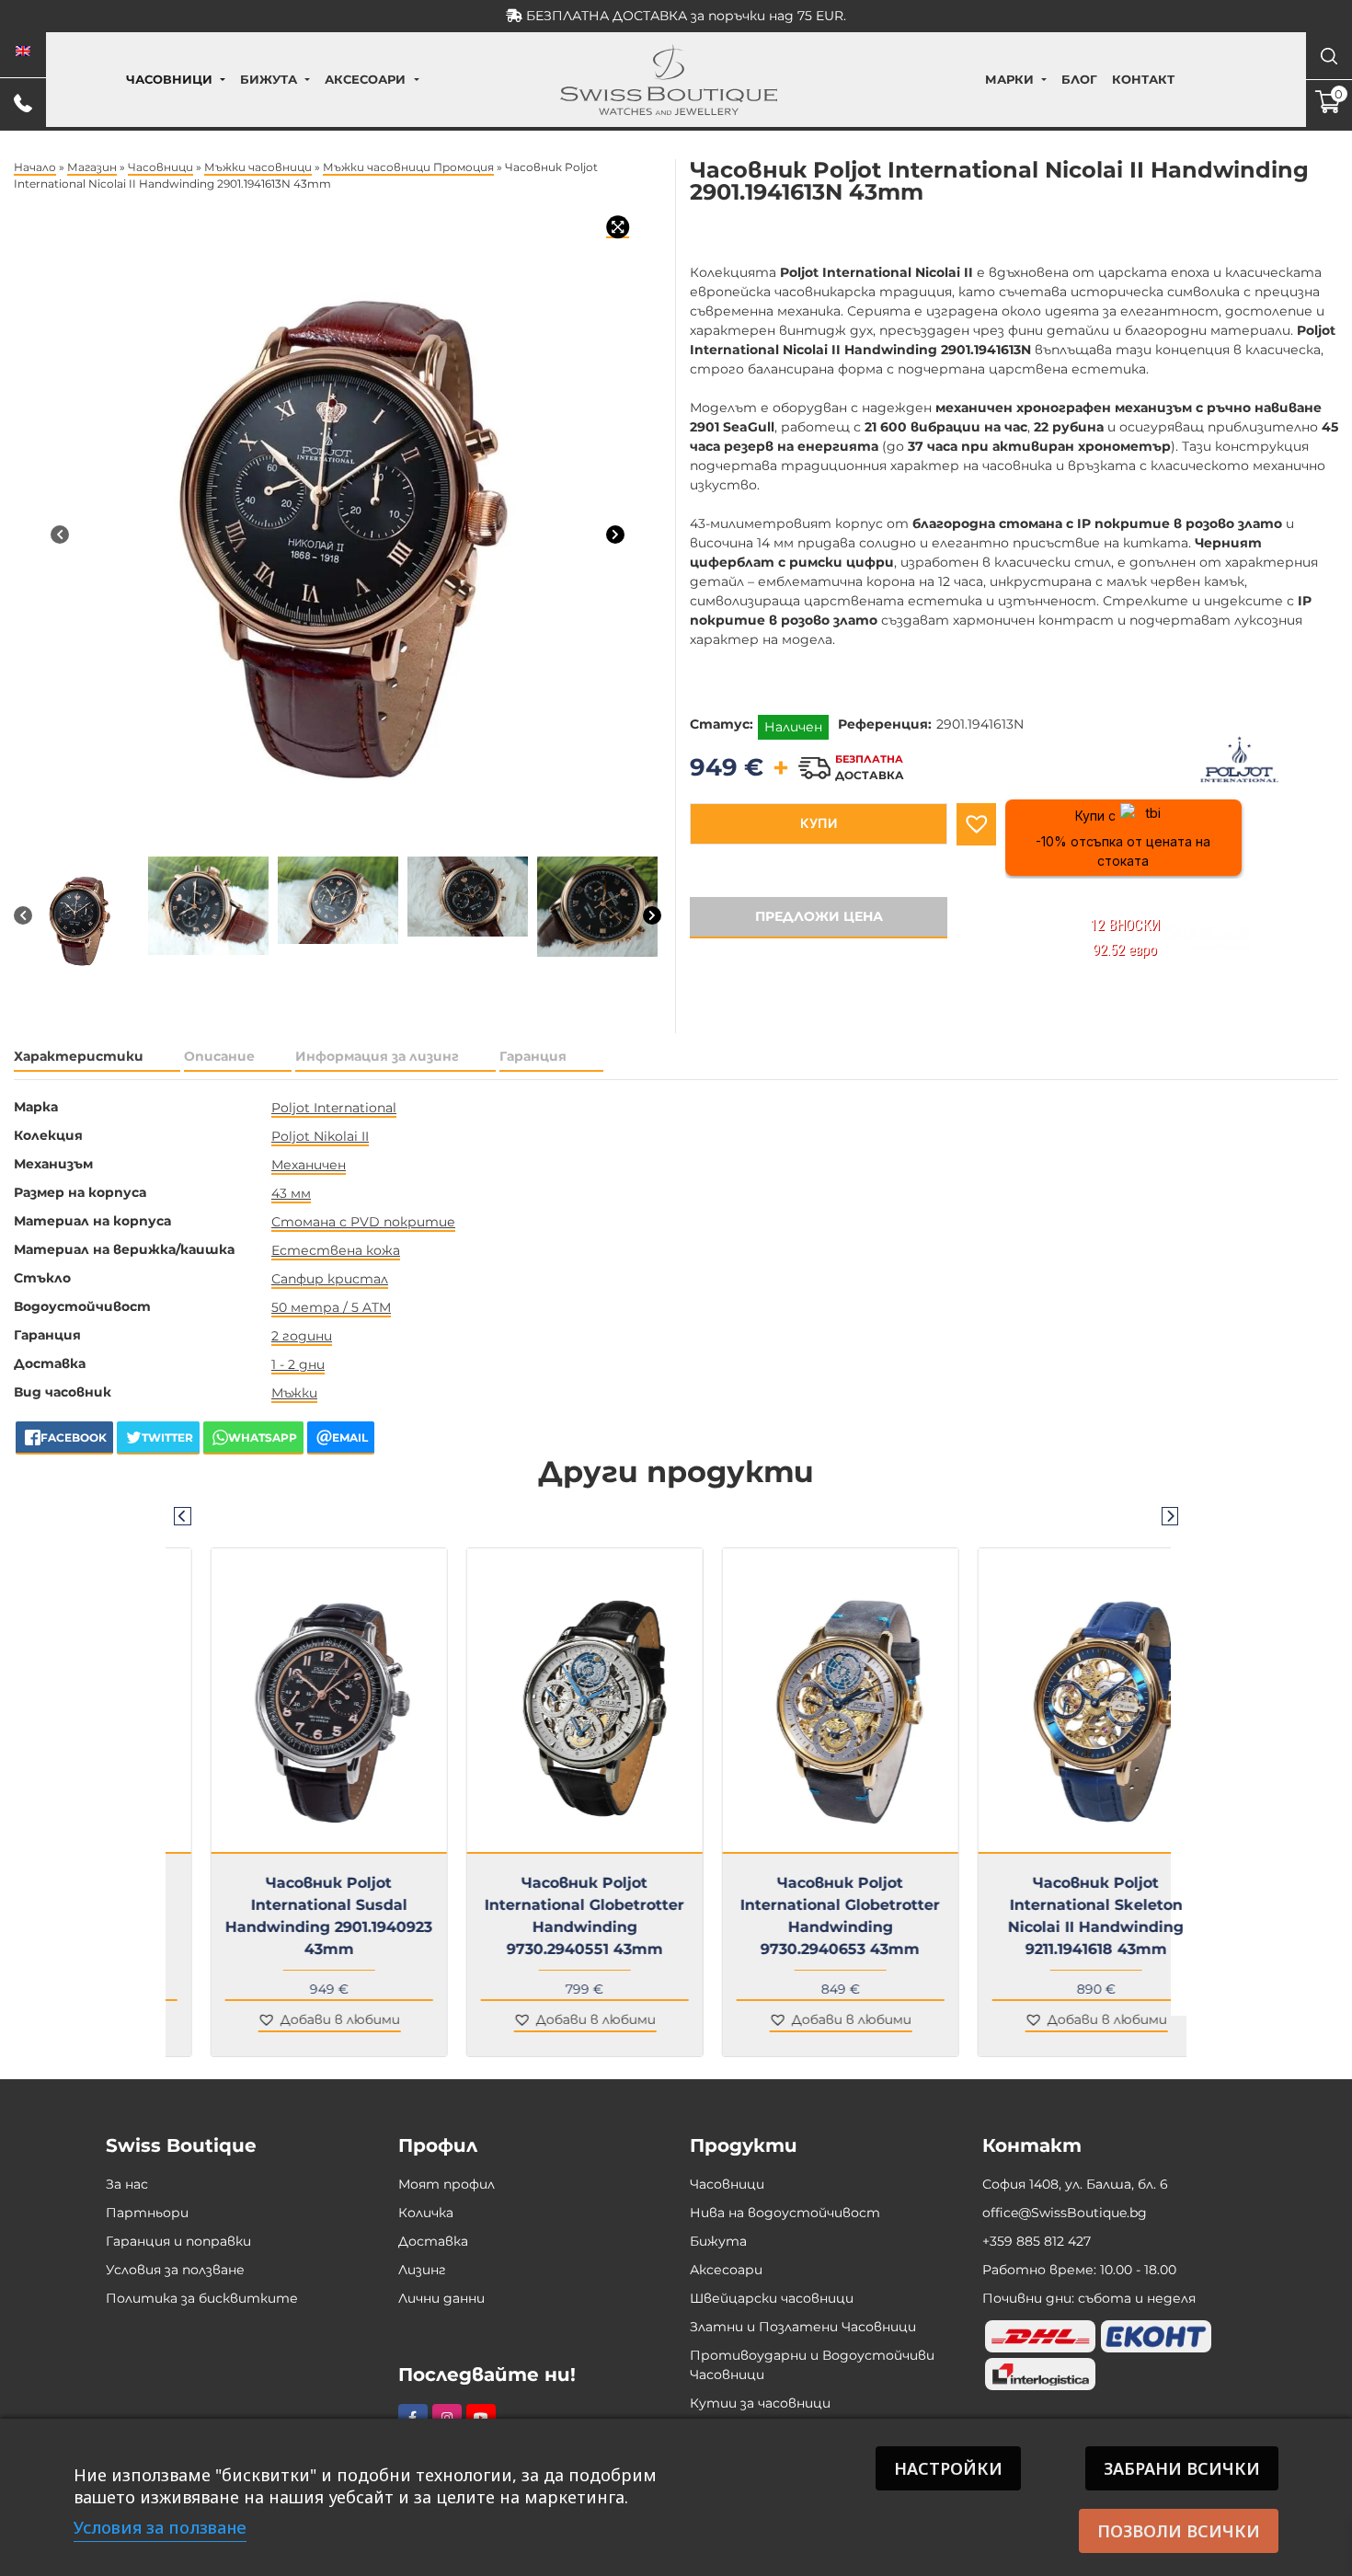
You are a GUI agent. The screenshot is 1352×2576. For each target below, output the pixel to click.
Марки (1009, 79)
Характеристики (79, 1056)
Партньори (147, 2213)
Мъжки (294, 1393)
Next (1170, 1515)
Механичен (309, 1165)
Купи (819, 823)
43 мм (291, 1193)
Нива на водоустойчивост (785, 2213)
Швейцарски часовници (772, 2298)
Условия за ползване (175, 2270)
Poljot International (334, 1108)
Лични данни (441, 2298)
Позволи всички (1179, 2531)
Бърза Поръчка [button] (557, 1865)
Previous (182, 1515)
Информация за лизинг (377, 1056)
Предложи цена (819, 916)
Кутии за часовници (760, 2403)
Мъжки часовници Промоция (408, 167)
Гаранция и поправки (178, 2241)
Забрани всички (1182, 2468)
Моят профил (447, 2184)
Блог (1079, 79)
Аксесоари (365, 79)
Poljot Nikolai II (320, 1136)
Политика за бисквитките (202, 2298)
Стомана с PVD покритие (363, 1222)
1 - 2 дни (298, 1364)
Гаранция (533, 1056)
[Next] (615, 534)
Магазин (92, 167)
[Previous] (60, 534)
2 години (302, 1336)
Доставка (433, 2241)
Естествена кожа (336, 1250)
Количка (426, 2213)
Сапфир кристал (330, 1279)
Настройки (948, 2468)
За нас (127, 2184)
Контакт (1143, 79)
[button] (976, 824)
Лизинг (422, 2270)
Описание (219, 1056)
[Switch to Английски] (23, 52)
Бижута (269, 79)
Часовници (169, 79)
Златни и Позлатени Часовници (803, 2327)
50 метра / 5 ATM (331, 1307)
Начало (35, 167)
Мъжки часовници (258, 167)
